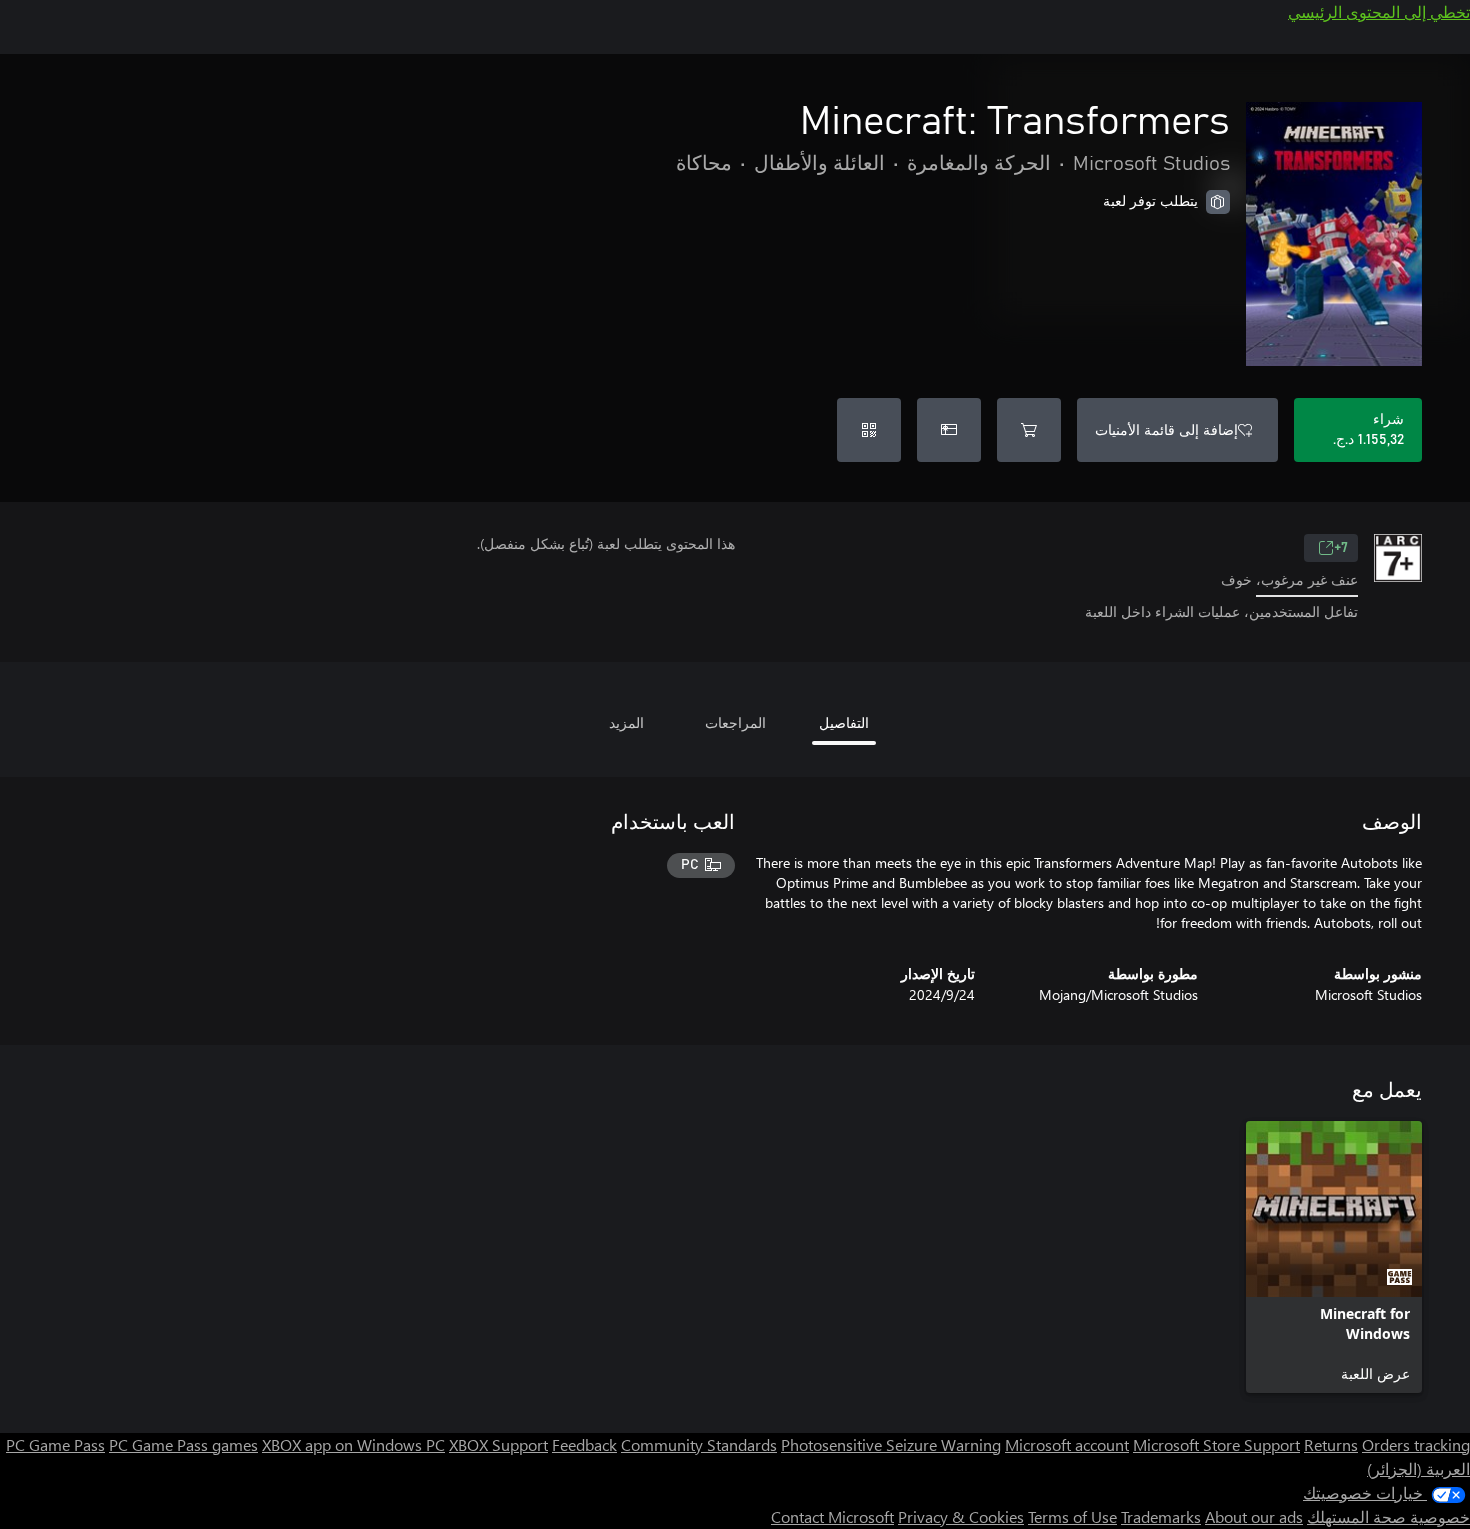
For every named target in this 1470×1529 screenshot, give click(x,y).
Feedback (584, 1444)
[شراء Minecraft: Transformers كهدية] (949, 430)
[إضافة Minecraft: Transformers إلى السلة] (1029, 430)
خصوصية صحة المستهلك (1388, 1516)
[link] (1334, 1257)
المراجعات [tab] (735, 722)
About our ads (1254, 1516)
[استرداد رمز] (869, 430)
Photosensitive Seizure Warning (891, 1444)
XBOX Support (498, 1444)
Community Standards (699, 1444)
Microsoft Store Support (1216, 1444)
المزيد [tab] (626, 722)
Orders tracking (1416, 1444)
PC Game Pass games (183, 1444)
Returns (1331, 1444)
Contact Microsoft (832, 1516)
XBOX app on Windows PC (353, 1444)
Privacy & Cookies (961, 1516)
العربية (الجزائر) (1418, 1468)
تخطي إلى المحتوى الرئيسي (1379, 11)
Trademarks (1161, 1516)
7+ (1341, 548)
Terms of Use (1072, 1516)
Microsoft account (1067, 1444)
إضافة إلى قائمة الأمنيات (1166, 429)
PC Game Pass (55, 1444)
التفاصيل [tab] (844, 722)
